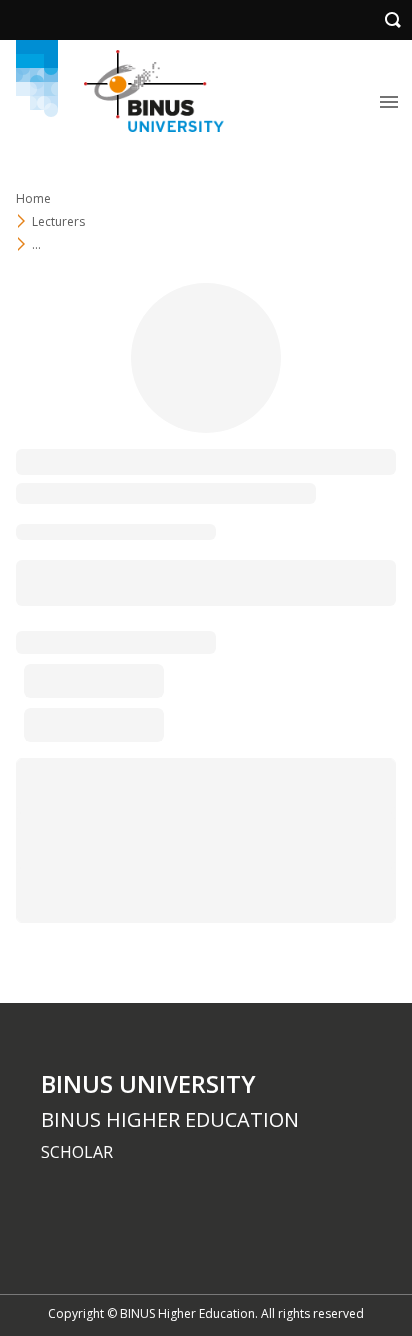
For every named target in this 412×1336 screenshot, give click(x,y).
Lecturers (58, 221)
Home (33, 198)
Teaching (45, 581)
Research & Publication (178, 581)
